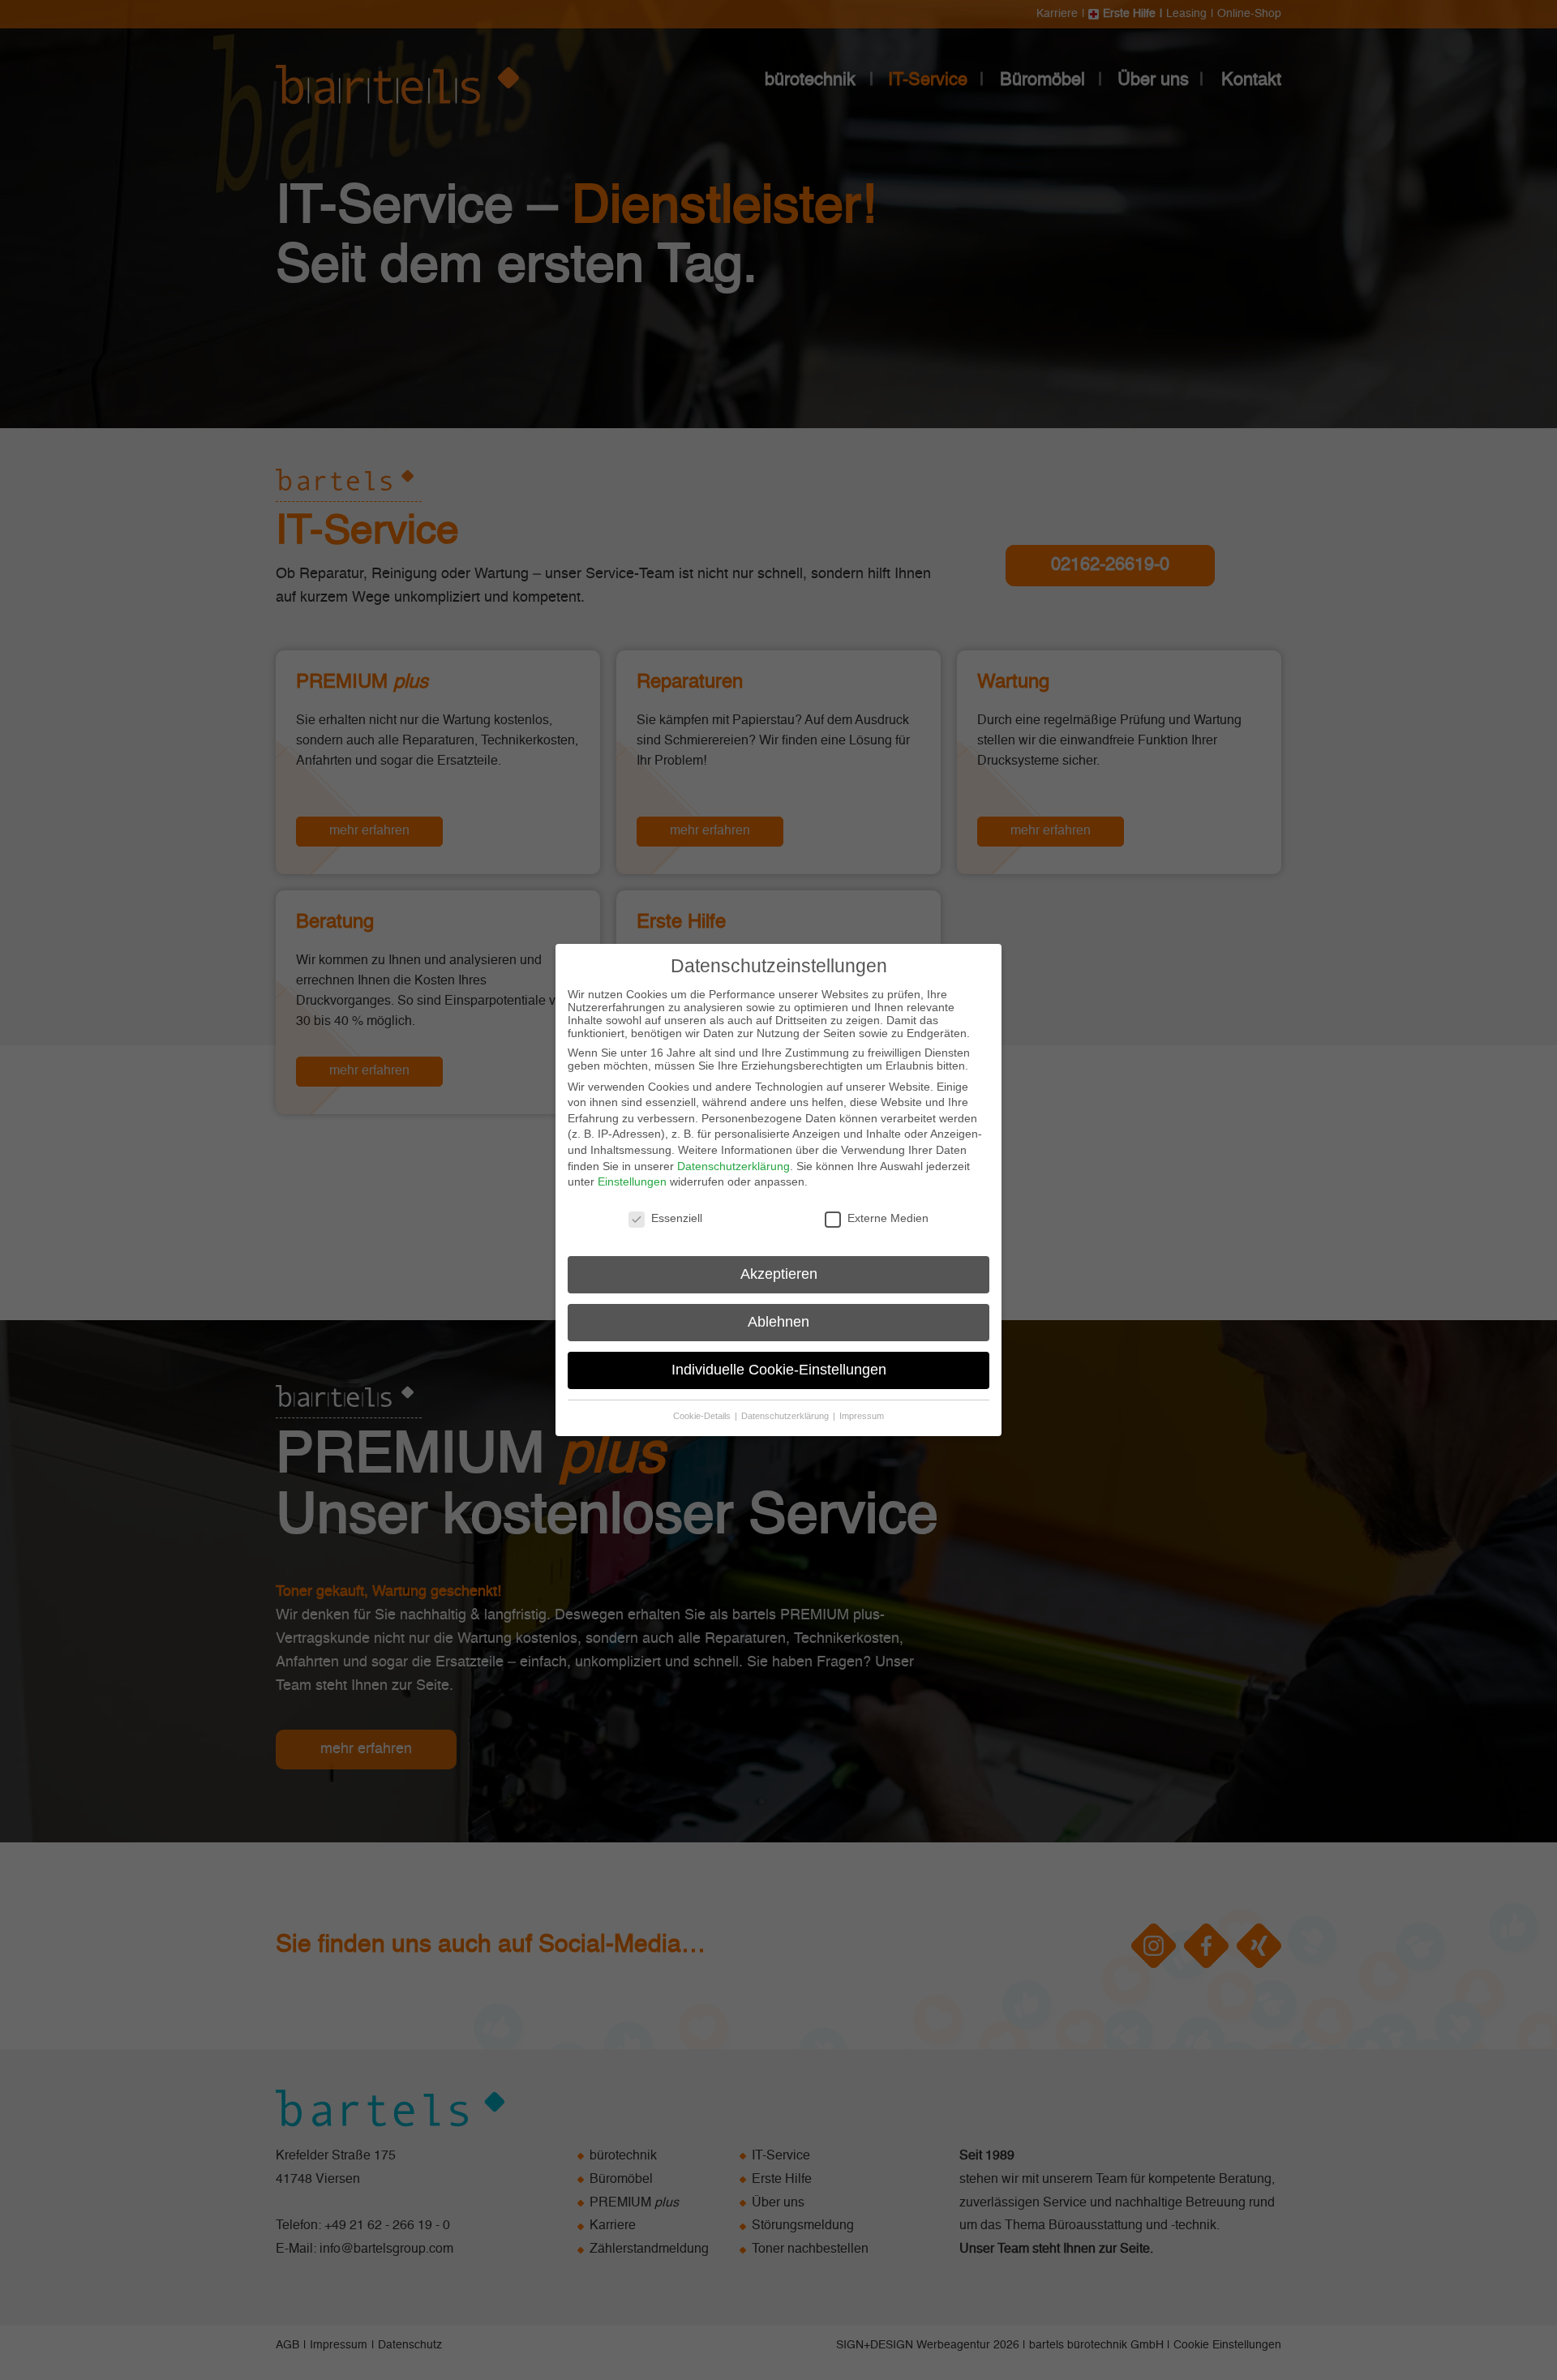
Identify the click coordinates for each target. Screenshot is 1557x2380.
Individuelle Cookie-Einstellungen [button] (779, 1370)
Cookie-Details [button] (703, 1416)
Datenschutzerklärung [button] (786, 1416)
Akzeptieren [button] (779, 1274)
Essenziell (677, 1218)
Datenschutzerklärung (733, 1166)
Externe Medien (888, 1218)
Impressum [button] (862, 1416)
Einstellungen (632, 1181)
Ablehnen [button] (778, 1322)
